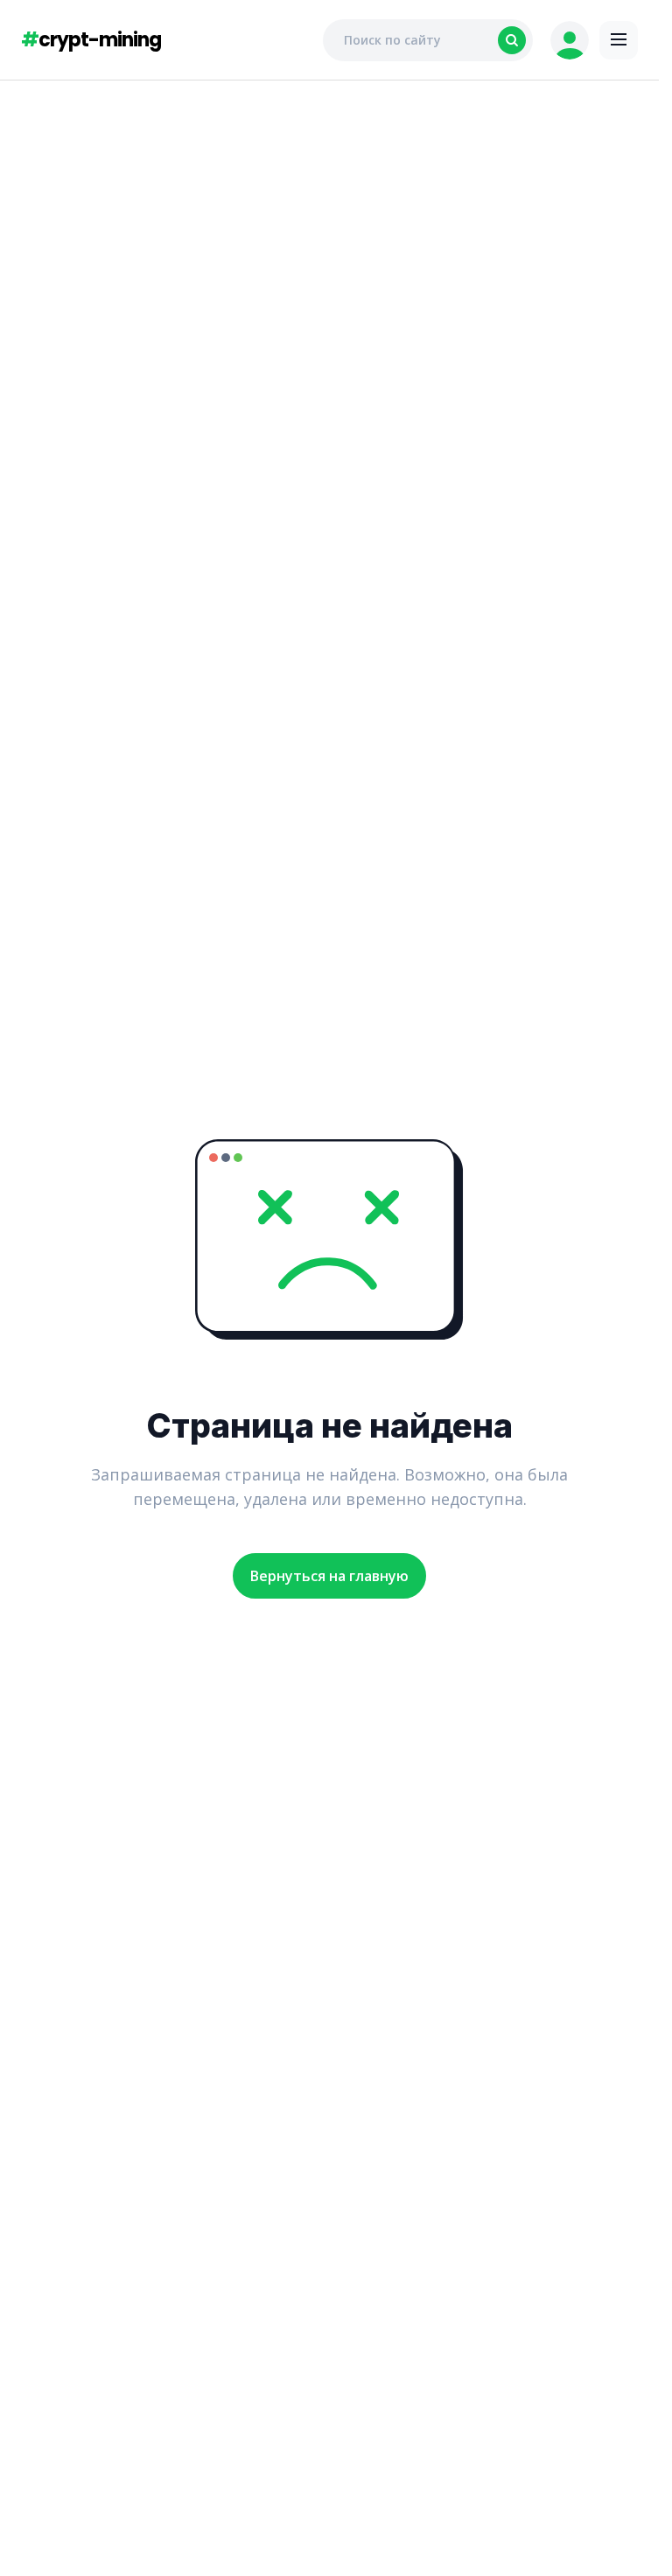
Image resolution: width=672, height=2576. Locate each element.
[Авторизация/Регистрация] (570, 40)
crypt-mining (91, 40)
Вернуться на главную (329, 1576)
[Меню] (619, 40)
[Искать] (512, 40)
